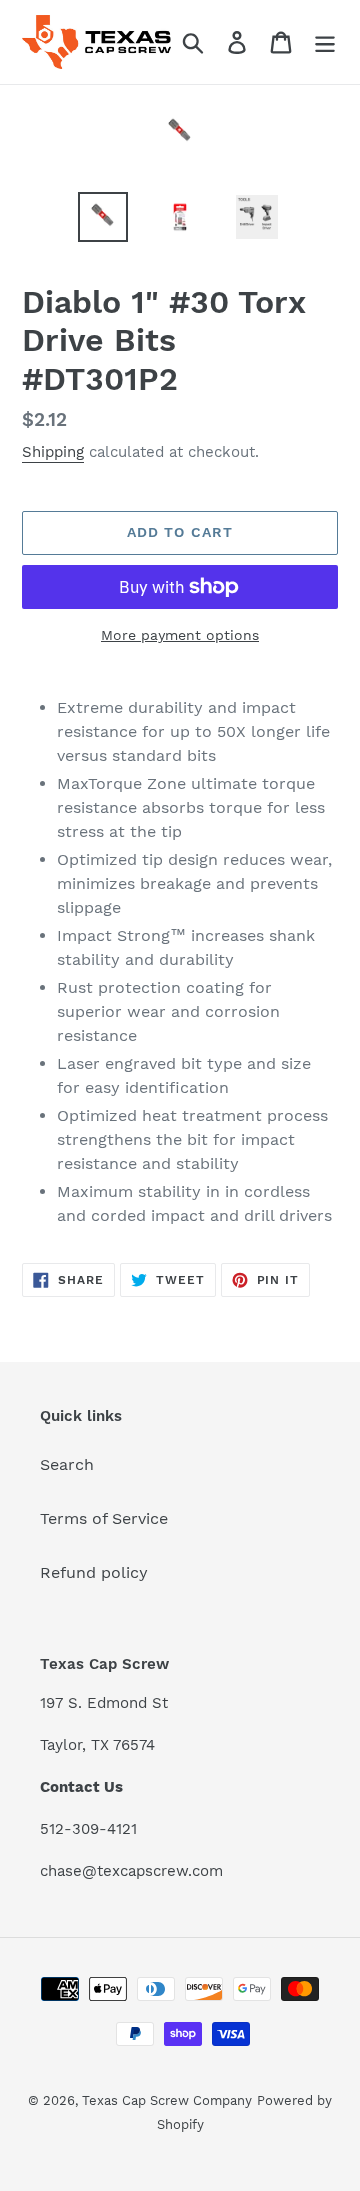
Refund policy (94, 1572)
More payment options (180, 635)
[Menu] (325, 42)
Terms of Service (104, 1518)
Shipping (53, 452)
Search (67, 1464)
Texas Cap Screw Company (167, 2100)
